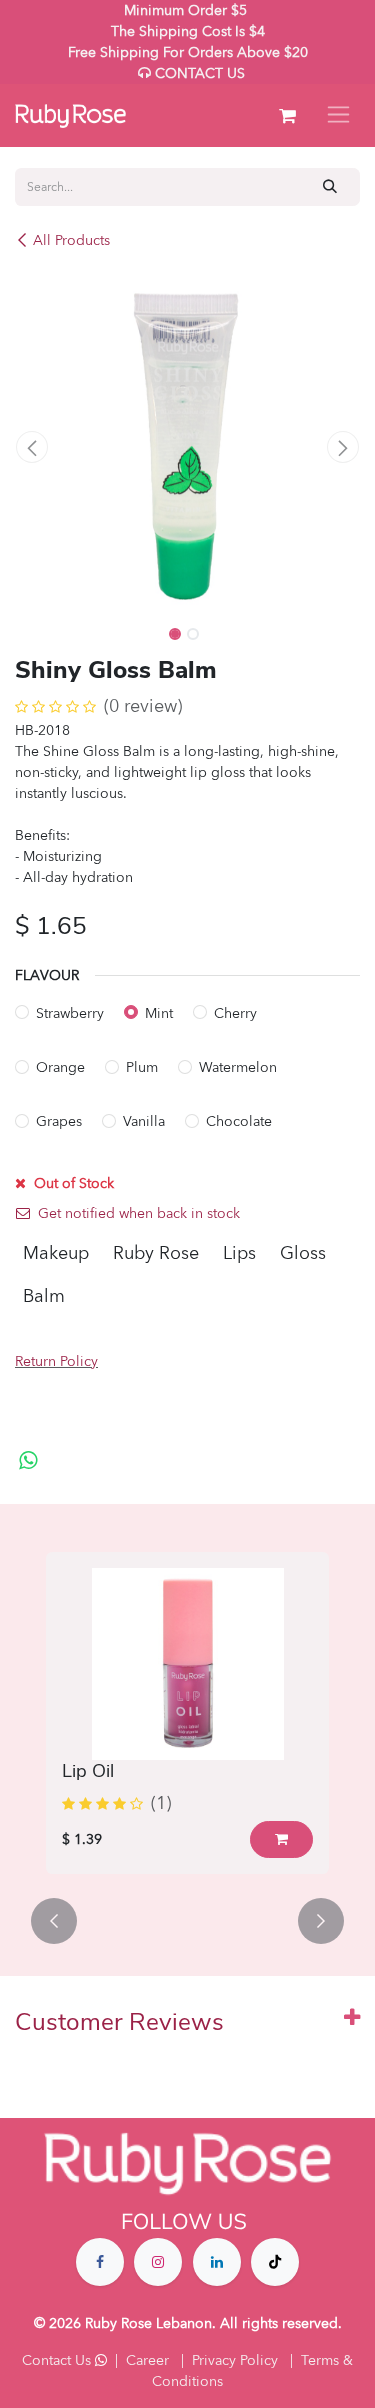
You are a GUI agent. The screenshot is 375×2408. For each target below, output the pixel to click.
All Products (71, 240)
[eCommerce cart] (287, 116)
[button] (32, 447)
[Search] (330, 186)
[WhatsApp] (28, 1461)
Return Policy (56, 1361)
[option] (187, 1713)
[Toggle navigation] (338, 115)
